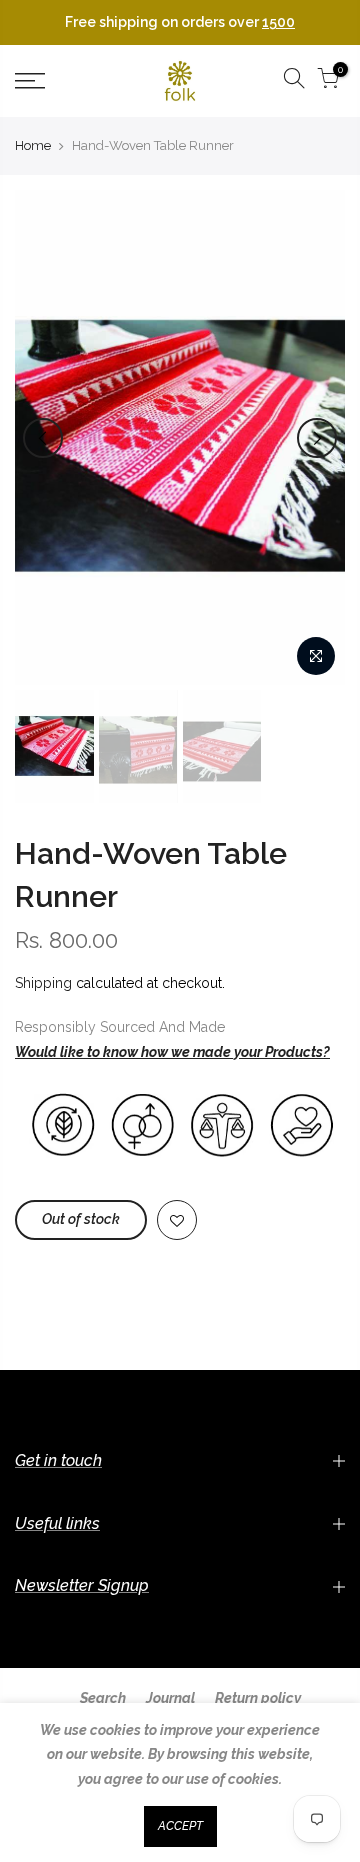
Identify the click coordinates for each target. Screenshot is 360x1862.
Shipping (43, 983)
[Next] (317, 438)
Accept (180, 1826)
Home (33, 145)
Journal (170, 1698)
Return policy (258, 1698)
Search (103, 1698)
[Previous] (43, 438)
